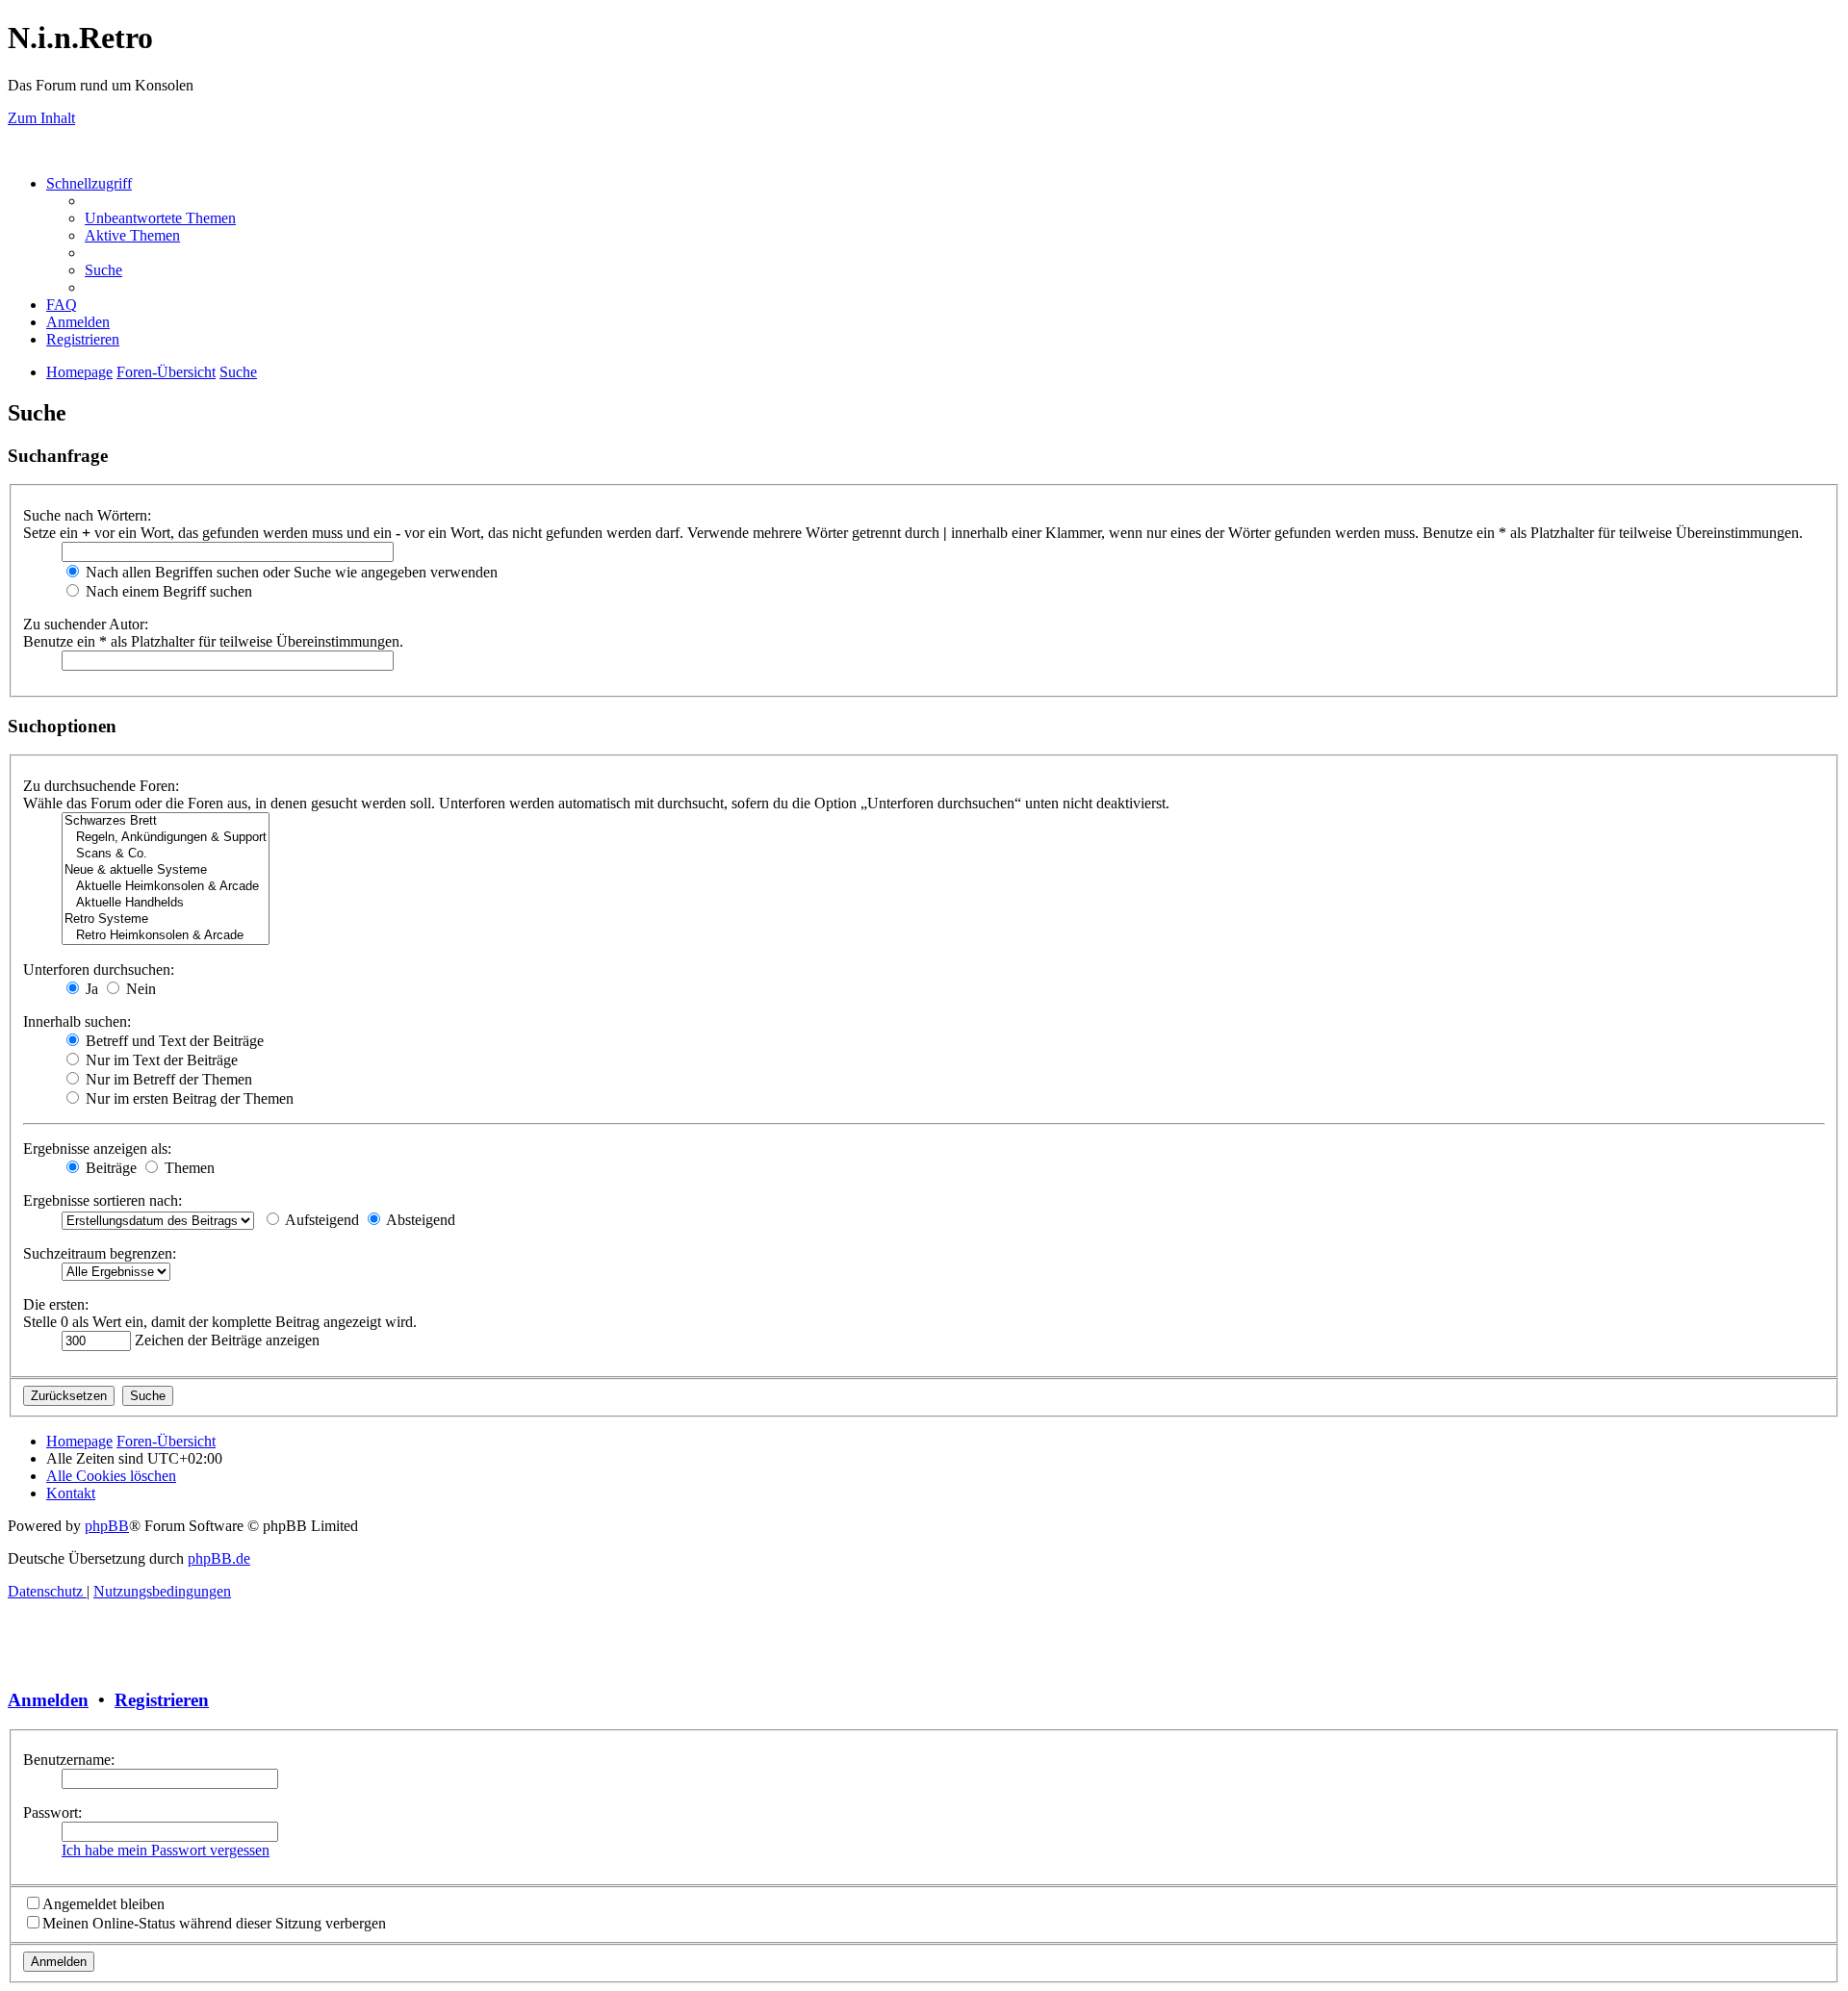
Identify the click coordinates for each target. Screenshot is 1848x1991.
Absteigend (419, 1220)
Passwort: (52, 1812)
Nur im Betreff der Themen (167, 1079)
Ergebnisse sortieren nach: (103, 1200)
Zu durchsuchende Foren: (101, 786)
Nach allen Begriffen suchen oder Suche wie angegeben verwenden (290, 572)
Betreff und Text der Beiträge (173, 1041)
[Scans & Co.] (166, 854)
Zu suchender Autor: (86, 624)
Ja (90, 989)
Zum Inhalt (41, 118)
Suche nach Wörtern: (87, 515)
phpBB (107, 1526)
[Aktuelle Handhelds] (166, 903)
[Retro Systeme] (166, 919)
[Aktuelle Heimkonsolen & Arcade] (166, 887)
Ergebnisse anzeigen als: (97, 1149)
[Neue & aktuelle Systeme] (166, 870)
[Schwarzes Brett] (166, 821)
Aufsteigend (321, 1220)
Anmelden (48, 1700)
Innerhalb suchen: (77, 1021)
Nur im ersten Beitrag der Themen (188, 1098)
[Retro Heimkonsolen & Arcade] (166, 936)
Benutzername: (69, 1760)
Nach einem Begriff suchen (167, 591)
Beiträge (109, 1168)
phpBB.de (219, 1558)
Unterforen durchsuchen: (99, 970)
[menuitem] (160, 218)
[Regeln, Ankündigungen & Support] (166, 838)
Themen (188, 1168)
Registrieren (162, 1700)
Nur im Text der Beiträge (160, 1060)
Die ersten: (56, 1304)
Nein (139, 989)
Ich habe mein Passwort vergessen (166, 1850)
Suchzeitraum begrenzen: (100, 1253)
